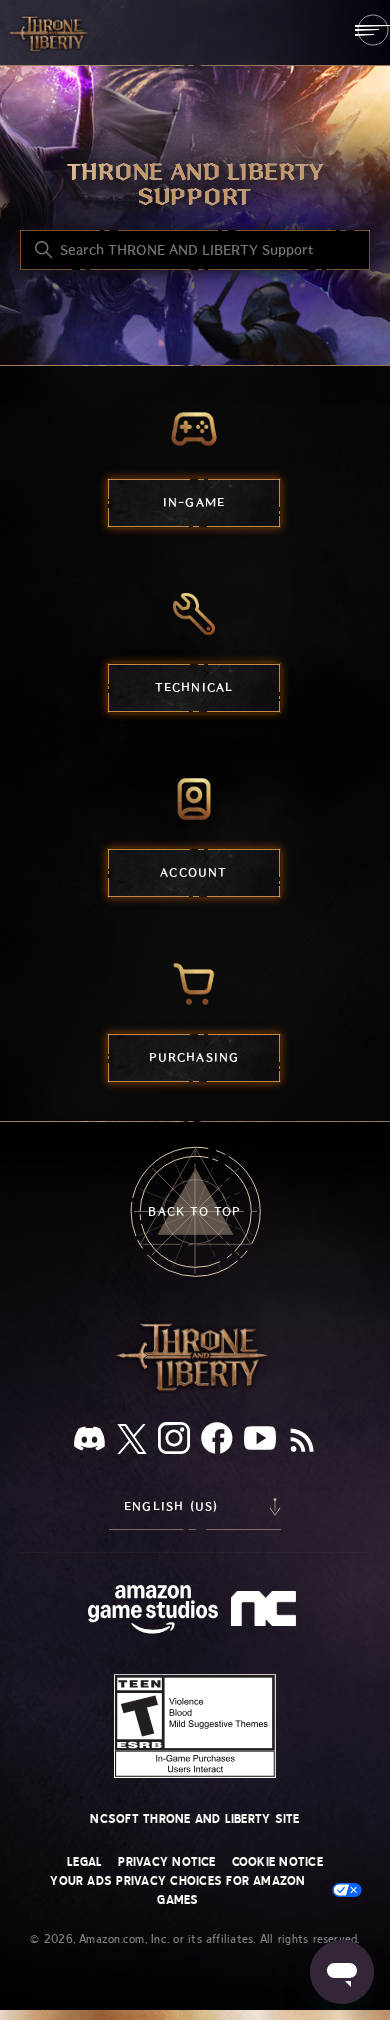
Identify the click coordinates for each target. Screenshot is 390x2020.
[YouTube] (260, 1442)
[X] (132, 1442)
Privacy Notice (166, 1862)
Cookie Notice (277, 1862)
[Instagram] (174, 1442)
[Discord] (89, 1442)
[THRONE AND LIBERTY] (50, 33)
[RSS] (302, 1442)
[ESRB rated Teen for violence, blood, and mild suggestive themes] (195, 1726)
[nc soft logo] (266, 1613)
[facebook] (217, 1442)
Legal (84, 1862)
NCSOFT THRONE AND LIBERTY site (194, 1819)
